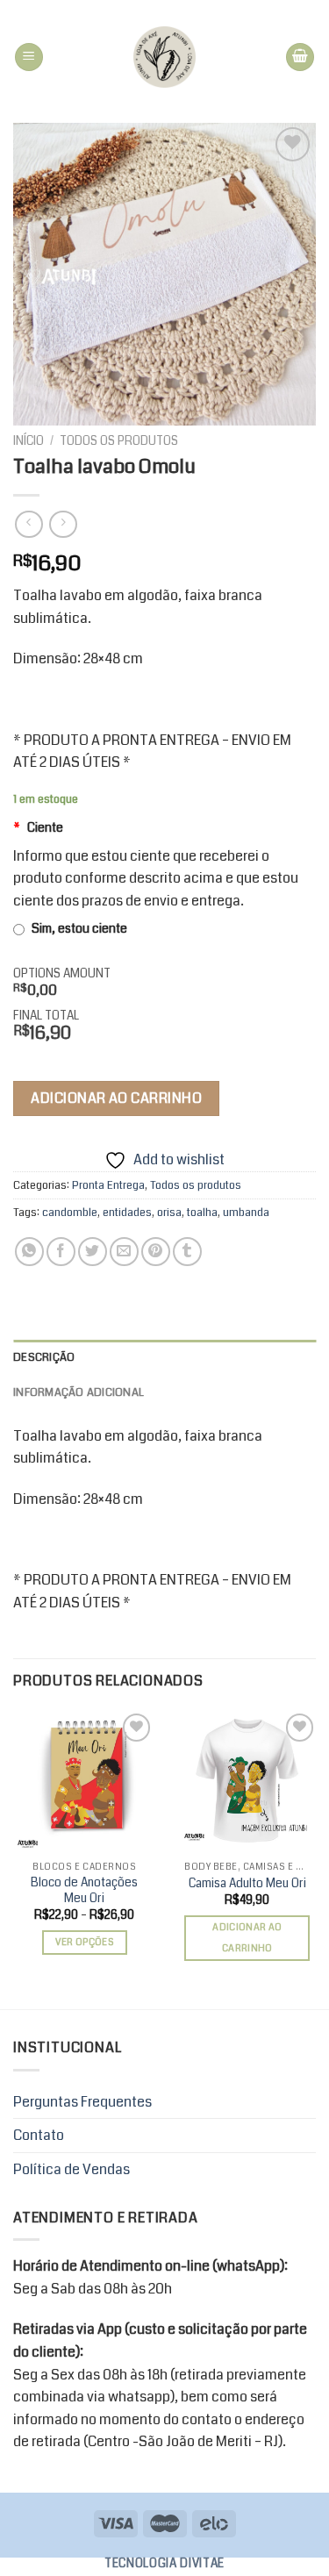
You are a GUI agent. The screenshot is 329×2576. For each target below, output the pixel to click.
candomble (70, 1213)
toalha (202, 1213)
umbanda (246, 1213)
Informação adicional (79, 1392)
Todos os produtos (119, 441)
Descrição (44, 1357)
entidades (127, 1213)
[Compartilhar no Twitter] (93, 1252)
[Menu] (29, 57)
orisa (169, 1213)
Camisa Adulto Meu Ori (247, 1884)
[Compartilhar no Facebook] (61, 1252)
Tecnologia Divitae (164, 2563)
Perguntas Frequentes (82, 2102)
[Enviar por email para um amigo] (124, 1252)
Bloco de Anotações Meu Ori (84, 1890)
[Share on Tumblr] (187, 1252)
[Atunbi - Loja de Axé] (164, 57)
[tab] (164, 1357)
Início (29, 441)
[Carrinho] (300, 57)
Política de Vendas (72, 2169)
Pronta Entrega (108, 1185)
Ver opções (85, 1942)
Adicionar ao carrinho (116, 1098)
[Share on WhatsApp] (29, 1252)
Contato (39, 2135)
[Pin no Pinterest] (156, 1252)
